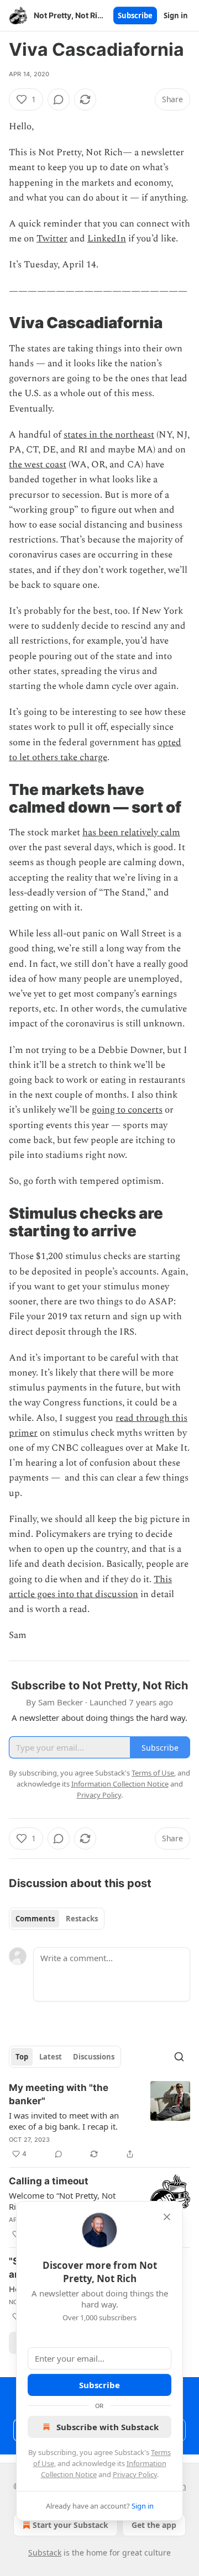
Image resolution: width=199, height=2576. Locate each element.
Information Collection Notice (120, 1784)
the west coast (38, 465)
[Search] (179, 2057)
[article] (99, 2121)
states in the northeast (109, 435)
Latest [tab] (51, 2057)
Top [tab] (22, 2057)
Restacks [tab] (82, 1919)
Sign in (176, 15)
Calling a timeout (49, 2181)
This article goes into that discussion (90, 1587)
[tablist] (57, 1919)
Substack (45, 2553)
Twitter (52, 239)
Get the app (154, 2525)
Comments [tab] (35, 1919)
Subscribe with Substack (108, 2427)
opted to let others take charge (95, 750)
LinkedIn (107, 239)
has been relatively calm (131, 833)
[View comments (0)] (59, 99)
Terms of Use (153, 1773)
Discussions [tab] (94, 2057)
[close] (167, 2217)
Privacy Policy (135, 2474)
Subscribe (135, 15)
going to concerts (127, 1110)
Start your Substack (70, 2525)
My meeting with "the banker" (59, 2094)
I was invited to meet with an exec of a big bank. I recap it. (64, 2121)
